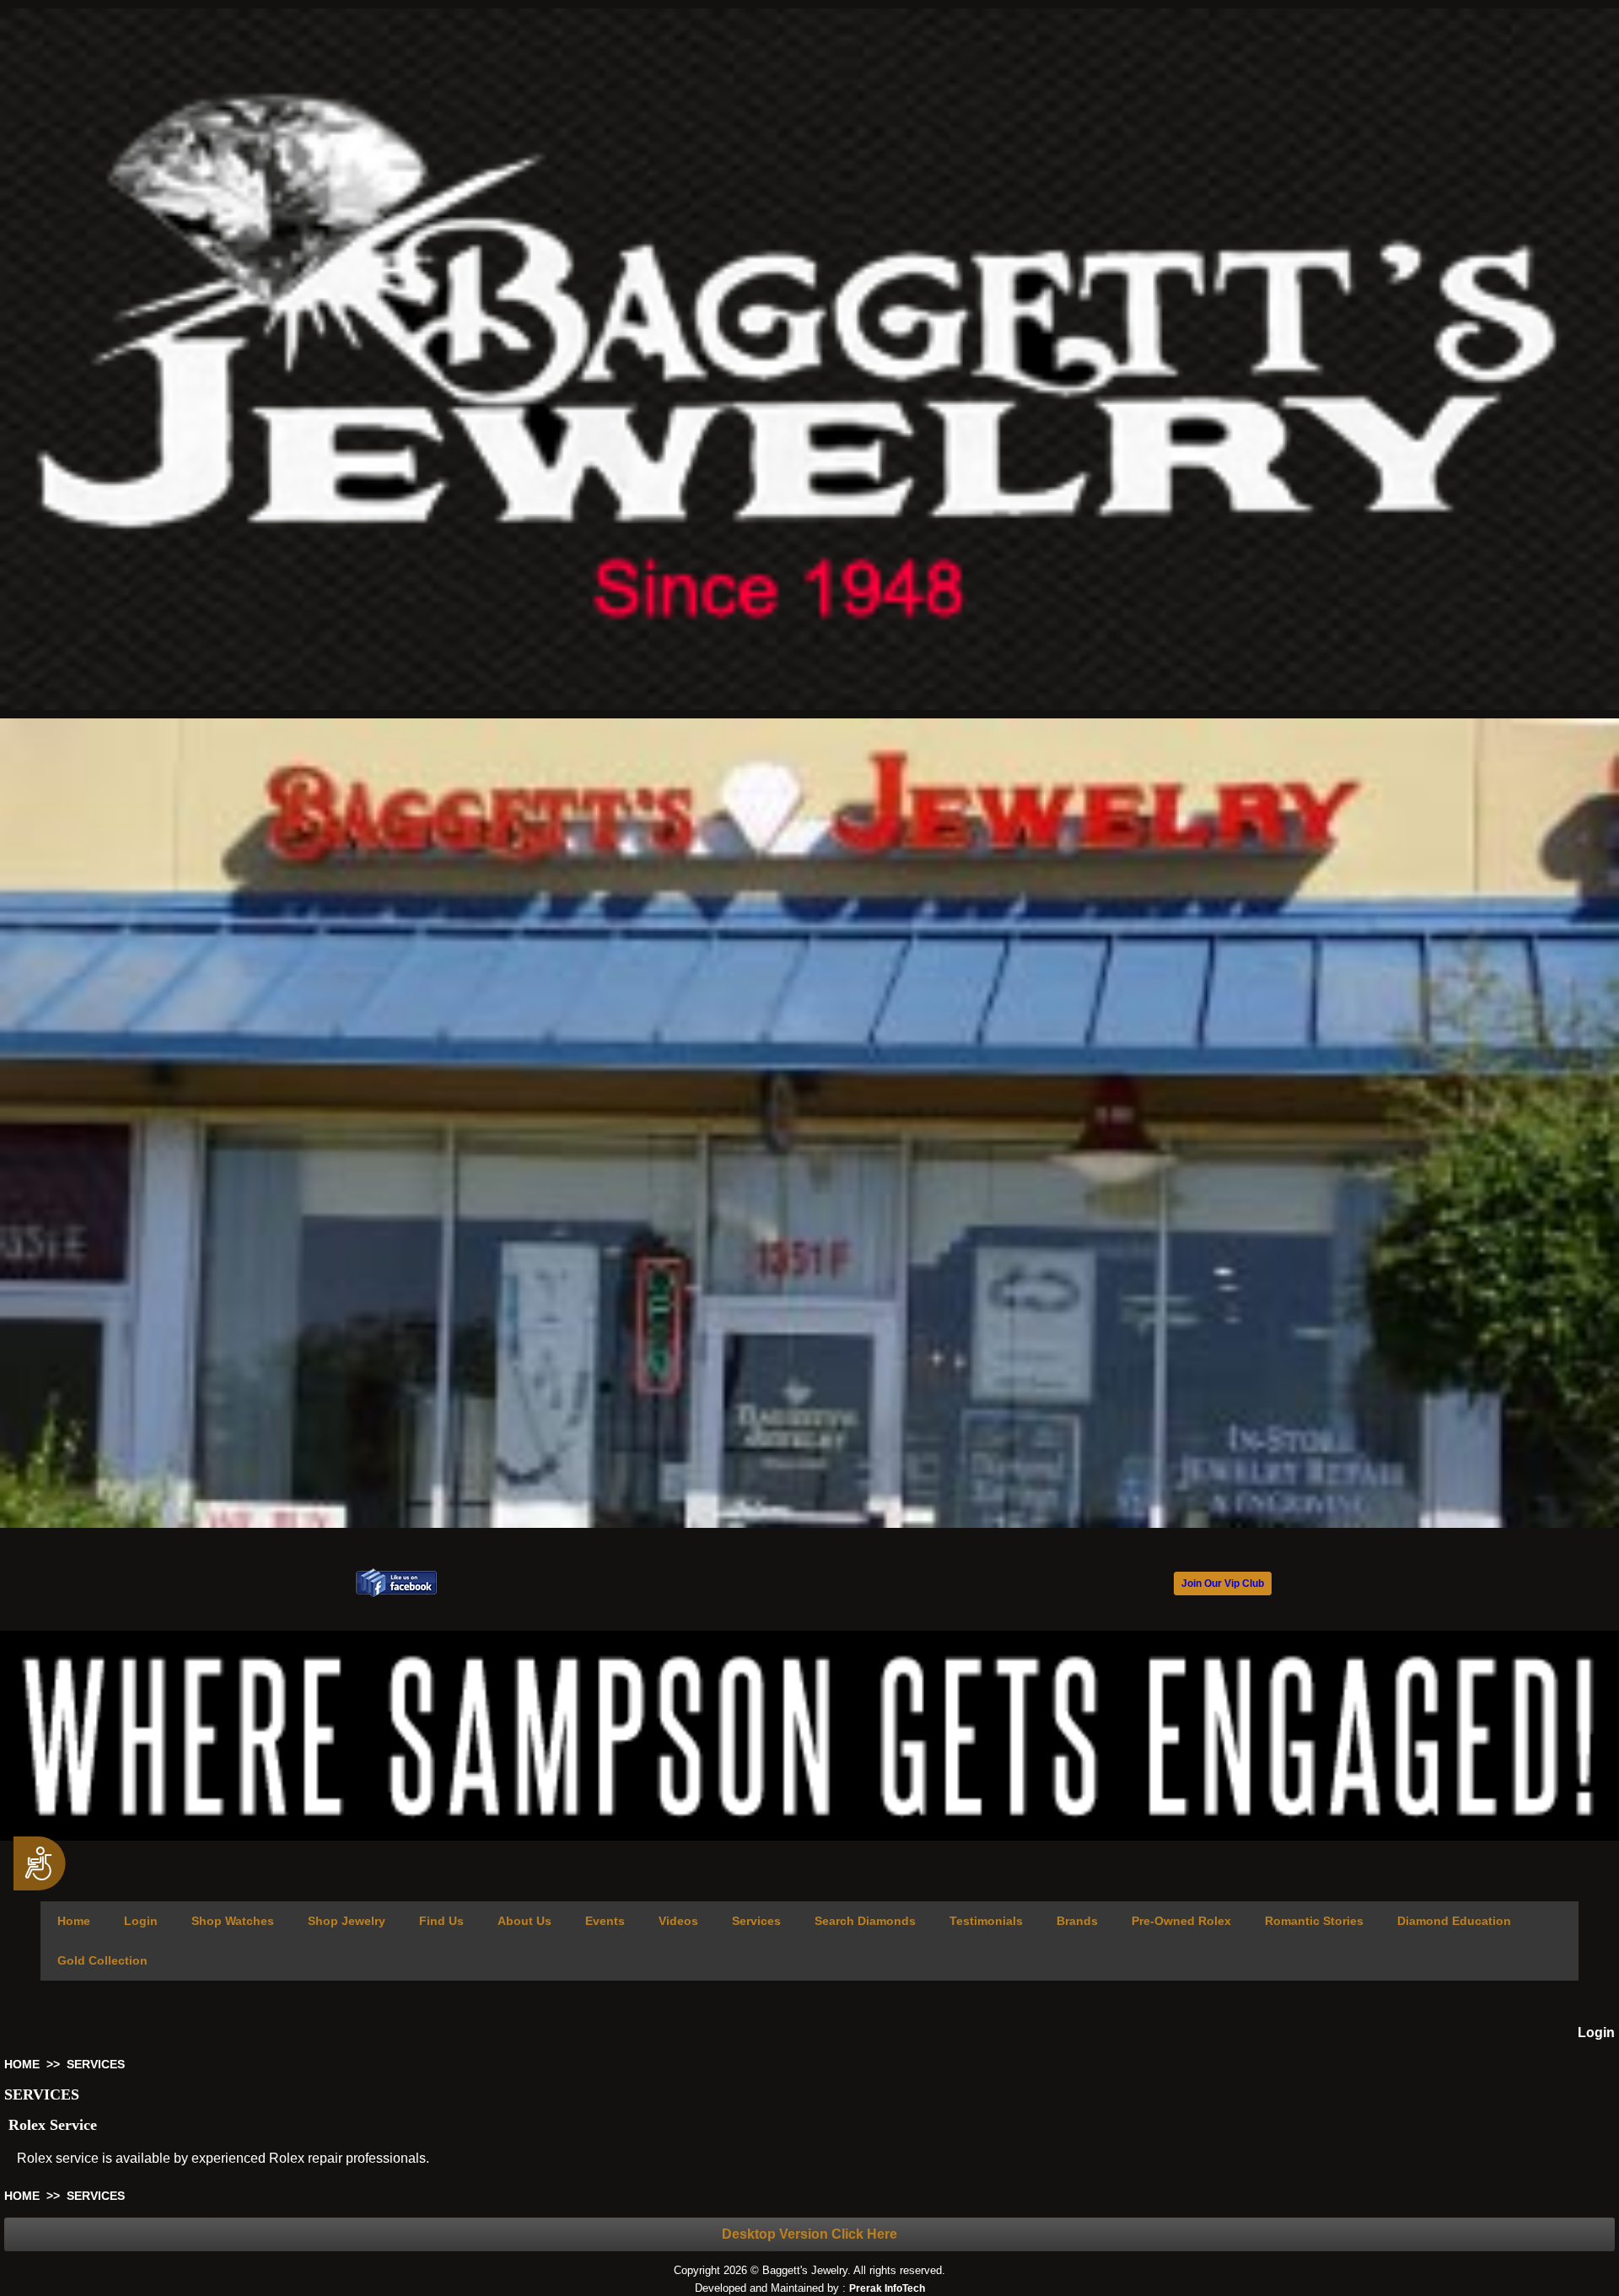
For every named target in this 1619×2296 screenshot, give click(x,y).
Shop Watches (233, 1921)
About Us (524, 1921)
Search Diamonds (865, 1921)
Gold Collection (102, 1960)
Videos (678, 1921)
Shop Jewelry (347, 1921)
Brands (1077, 1921)
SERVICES (96, 2064)
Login (141, 1921)
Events (605, 1921)
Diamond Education (1454, 1921)
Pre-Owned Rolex (1181, 1921)
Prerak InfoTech (887, 2288)
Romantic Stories (1314, 1921)
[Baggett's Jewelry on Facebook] (396, 1593)
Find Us (441, 1921)
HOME (22, 2064)
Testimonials (986, 1921)
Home (74, 1921)
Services (756, 1921)
